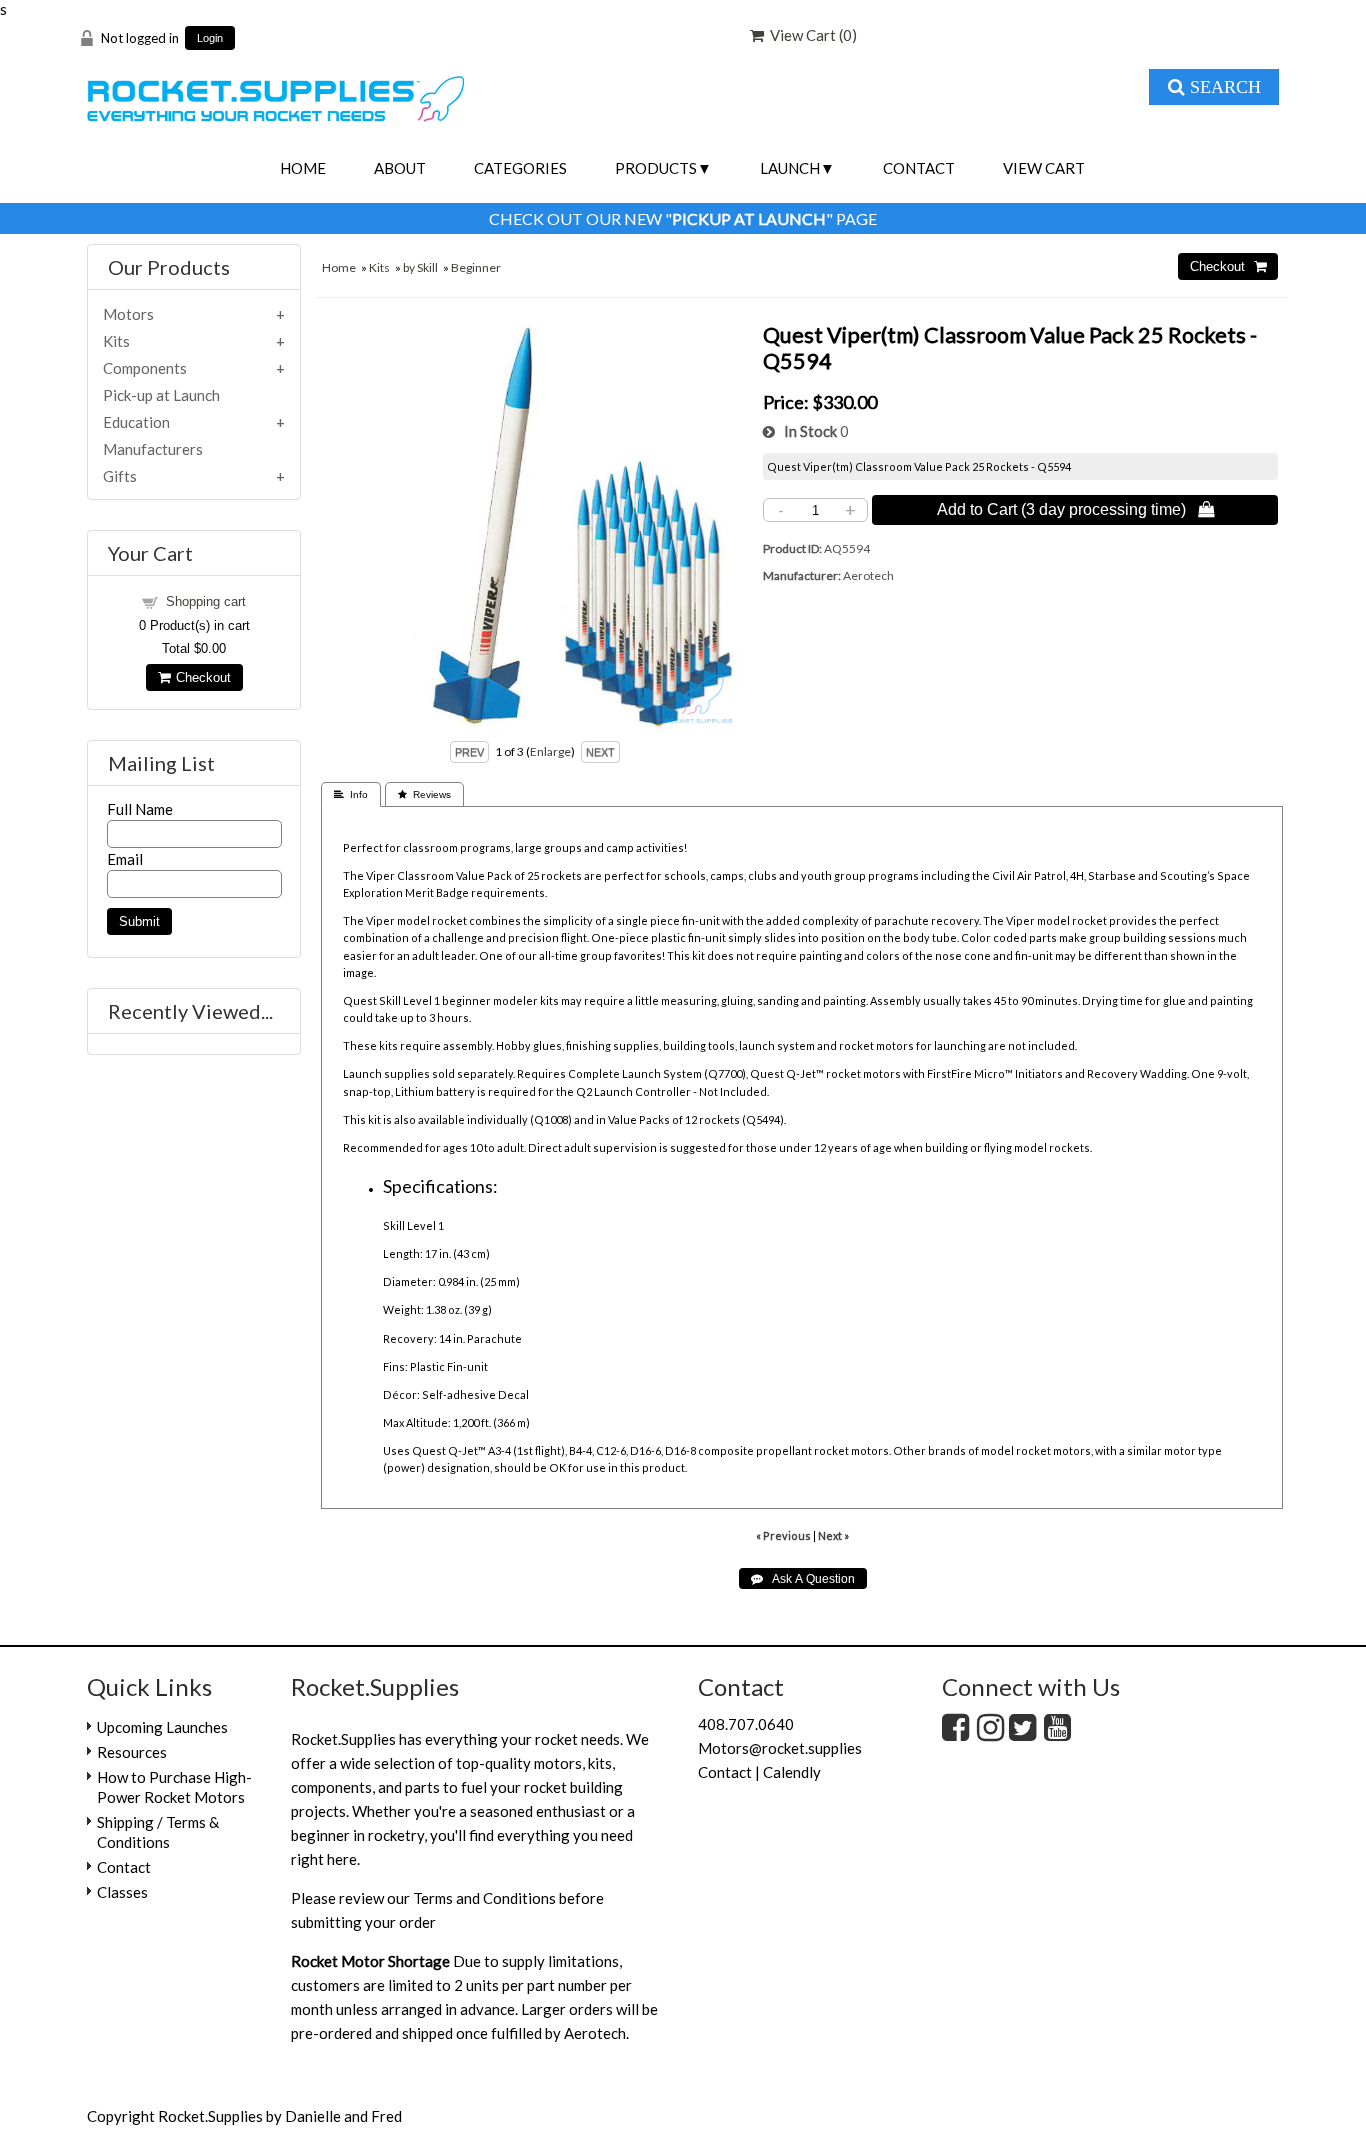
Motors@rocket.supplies (780, 1748)
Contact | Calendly (759, 1772)
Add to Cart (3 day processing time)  (1075, 509)
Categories (520, 168)
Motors (128, 314)
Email (125, 859)
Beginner (476, 267)
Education (136, 422)
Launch (790, 168)
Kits (379, 267)
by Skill (420, 267)
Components (145, 368)
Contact (919, 168)
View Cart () (810, 35)
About (400, 168)
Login (210, 38)
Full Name (140, 809)
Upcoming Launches (162, 1727)
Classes (122, 1892)
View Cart (1044, 168)
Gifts (120, 476)
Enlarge (550, 751)
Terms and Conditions (484, 1898)
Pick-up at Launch (161, 395)
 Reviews (424, 794)
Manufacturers (153, 449)
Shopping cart (206, 601)
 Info (351, 794)
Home (303, 168)
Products (656, 168)
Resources (132, 1752)
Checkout (200, 677)
